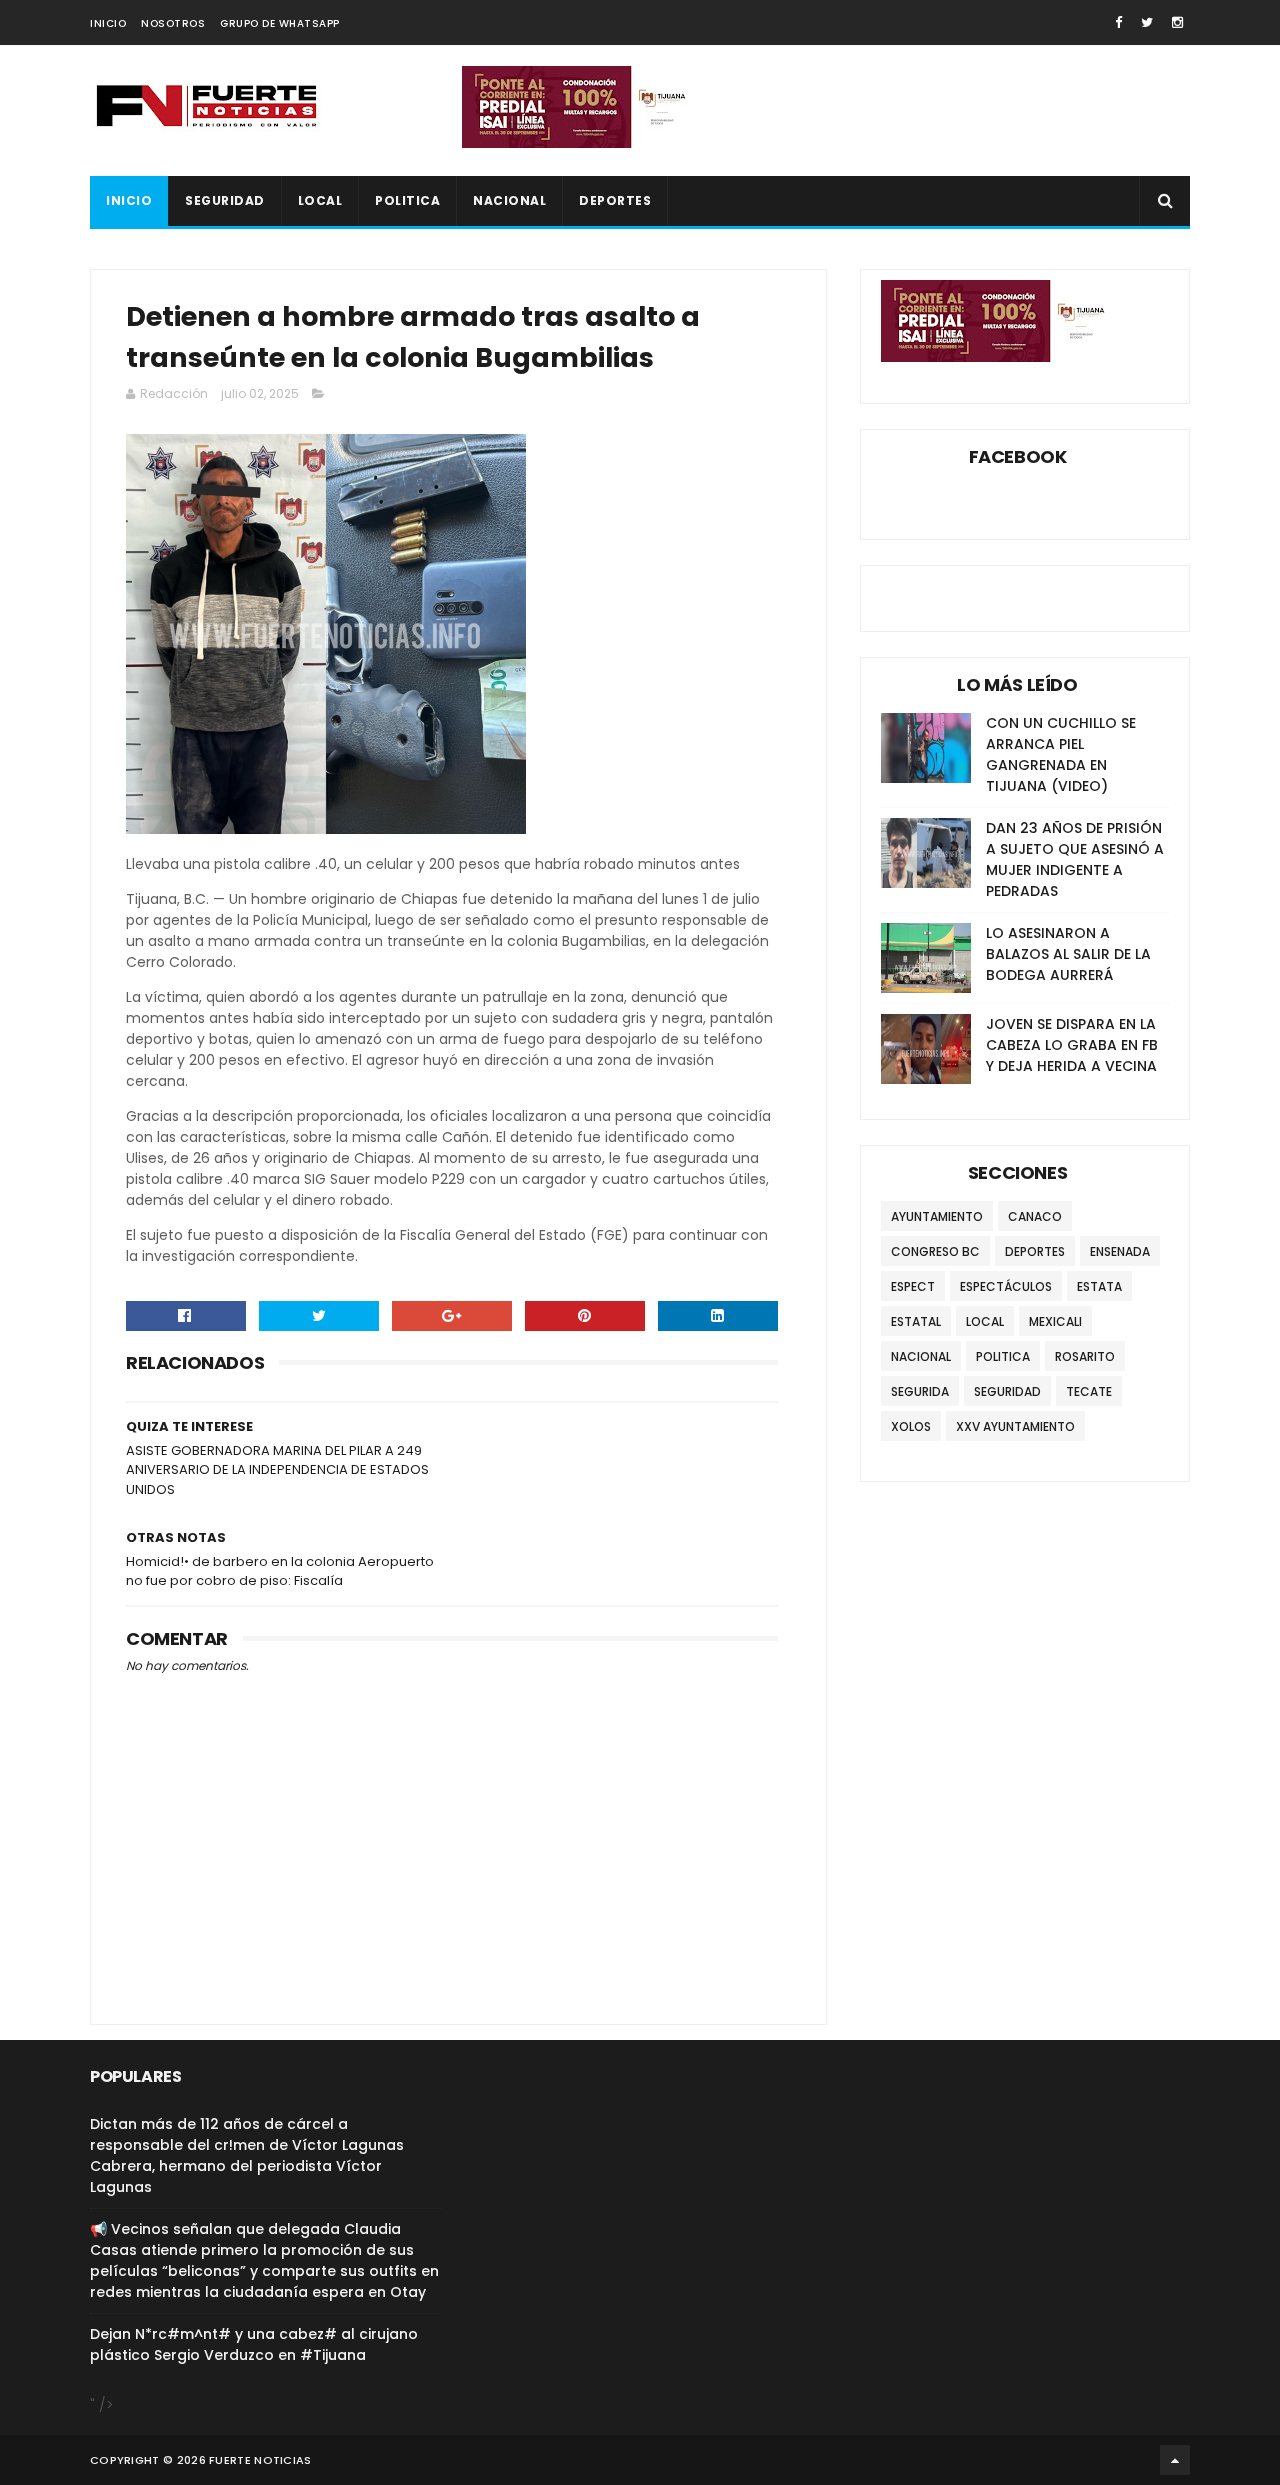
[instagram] (1177, 22)
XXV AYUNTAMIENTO (1015, 1426)
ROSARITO (1085, 1356)
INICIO (108, 23)
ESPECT (913, 1286)
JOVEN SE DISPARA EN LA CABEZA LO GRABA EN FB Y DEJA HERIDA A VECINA (1072, 1045)
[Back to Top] (1175, 2460)
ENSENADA (1120, 1251)
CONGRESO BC (935, 1251)
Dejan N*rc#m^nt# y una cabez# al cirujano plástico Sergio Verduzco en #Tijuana (254, 2344)
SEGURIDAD (225, 200)
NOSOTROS (173, 23)
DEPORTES (615, 200)
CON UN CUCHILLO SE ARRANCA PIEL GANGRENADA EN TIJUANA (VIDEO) (1061, 754)
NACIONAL (509, 200)
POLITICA (407, 200)
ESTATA (1099, 1286)
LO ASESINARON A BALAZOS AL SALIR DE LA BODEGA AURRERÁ (1068, 954)
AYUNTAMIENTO (937, 1216)
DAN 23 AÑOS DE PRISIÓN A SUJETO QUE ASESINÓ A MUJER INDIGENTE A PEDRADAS (1075, 859)
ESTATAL (916, 1321)
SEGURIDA (920, 1391)
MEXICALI (1055, 1321)
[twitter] (1147, 22)
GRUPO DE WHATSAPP (280, 23)
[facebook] (1118, 22)
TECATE (1089, 1391)
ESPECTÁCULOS (1006, 1286)
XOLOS (911, 1426)
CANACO (1035, 1216)
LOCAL (320, 200)
